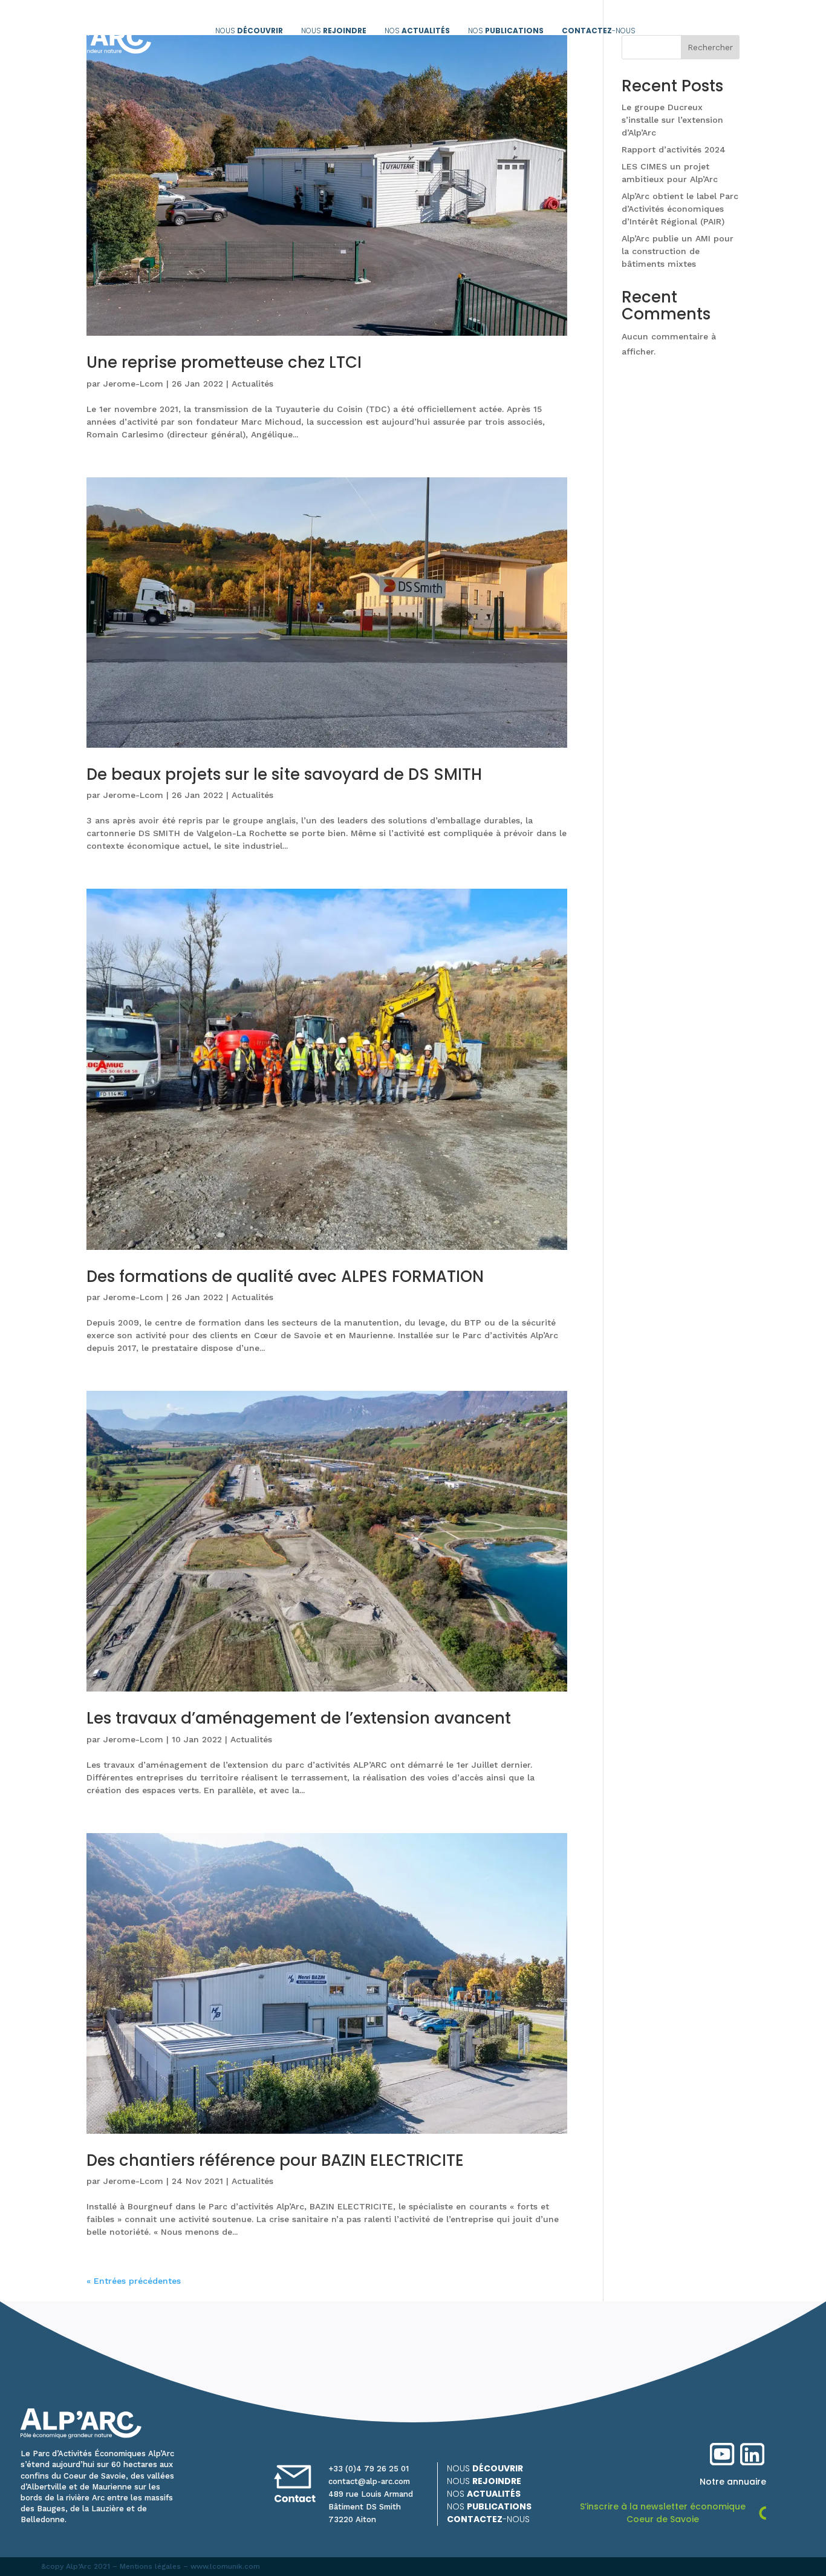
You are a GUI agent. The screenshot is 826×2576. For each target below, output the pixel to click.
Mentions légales (150, 2566)
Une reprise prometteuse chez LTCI (224, 362)
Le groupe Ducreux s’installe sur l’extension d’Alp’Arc (672, 120)
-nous (599, 31)
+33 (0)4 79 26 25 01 (369, 2469)
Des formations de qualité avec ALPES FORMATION (285, 1277)
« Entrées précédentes (134, 2281)
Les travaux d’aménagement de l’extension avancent (299, 1718)
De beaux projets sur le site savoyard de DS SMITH (284, 774)
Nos (417, 31)
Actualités (252, 384)
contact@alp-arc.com (369, 2481)
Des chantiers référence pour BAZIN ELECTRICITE (275, 2160)
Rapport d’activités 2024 (674, 149)
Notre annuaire (733, 2482)
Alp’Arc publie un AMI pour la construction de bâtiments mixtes (678, 251)
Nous (249, 31)
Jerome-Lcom (133, 384)
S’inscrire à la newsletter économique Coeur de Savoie (663, 2513)
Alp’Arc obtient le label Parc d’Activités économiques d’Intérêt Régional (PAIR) (680, 209)
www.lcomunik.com (225, 2566)
